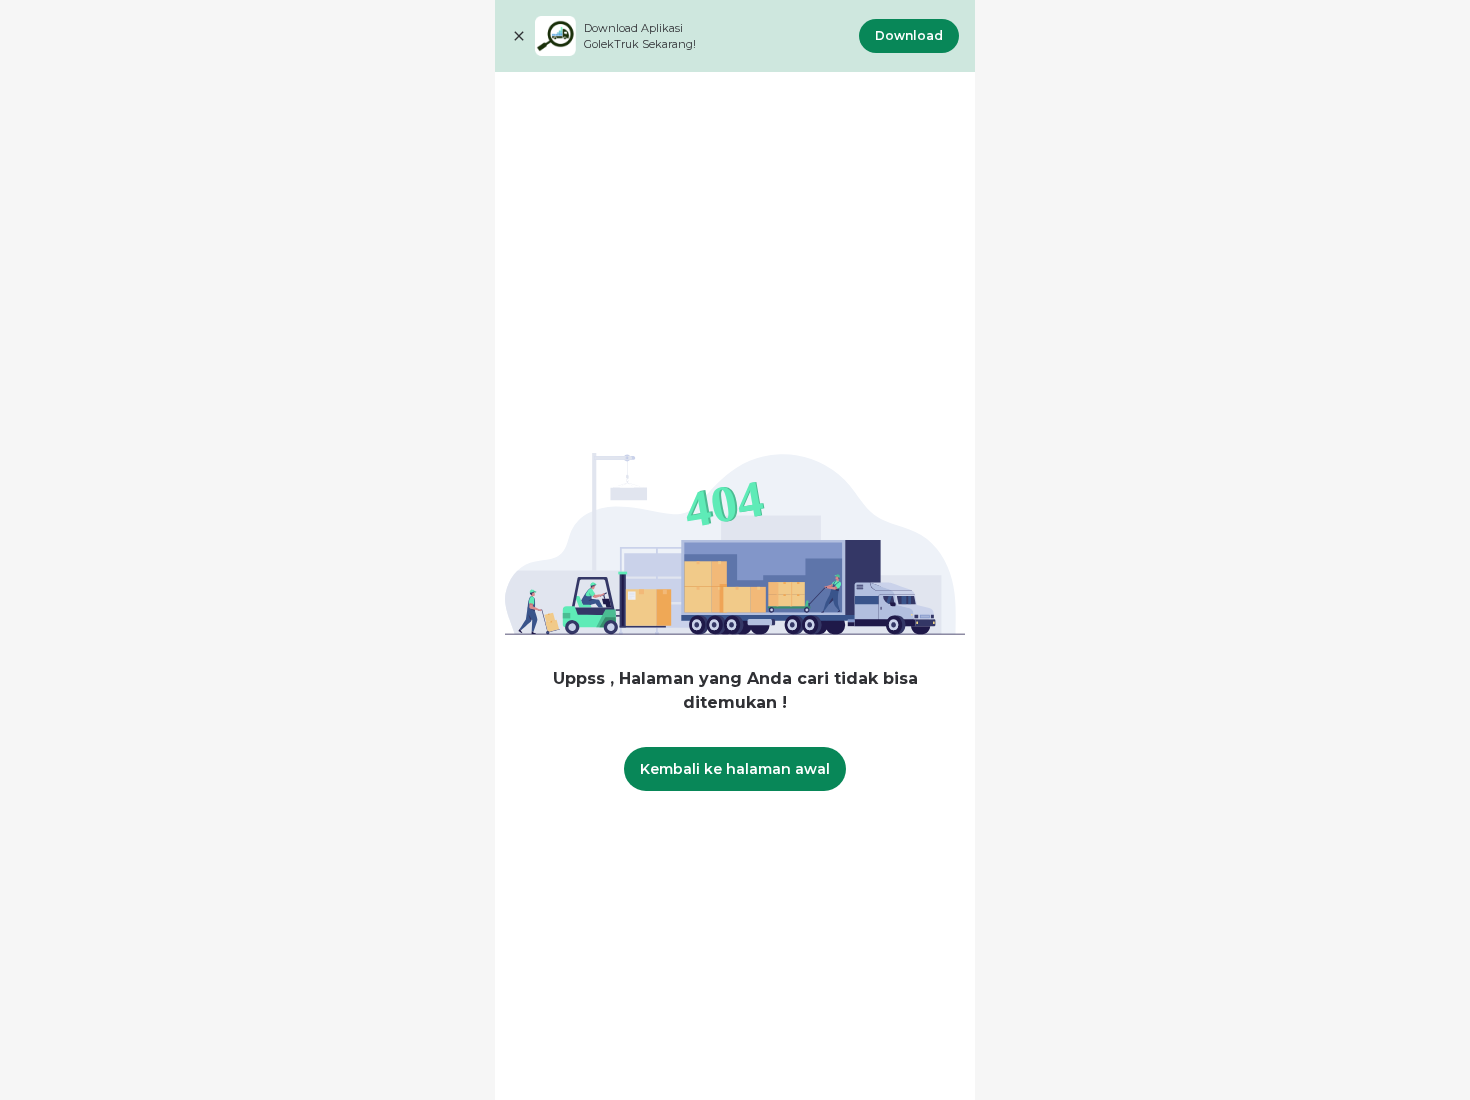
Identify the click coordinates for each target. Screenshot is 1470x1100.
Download (909, 35)
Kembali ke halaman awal (735, 769)
